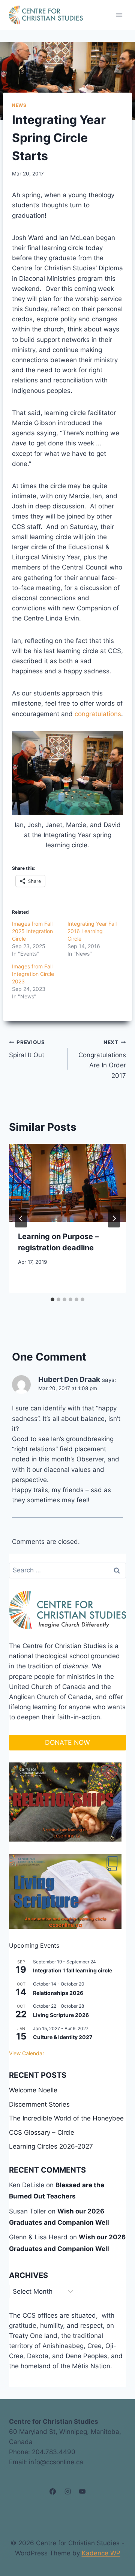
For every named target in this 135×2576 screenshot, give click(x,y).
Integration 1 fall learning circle (73, 1970)
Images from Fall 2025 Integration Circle (32, 931)
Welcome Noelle (33, 2090)
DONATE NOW (67, 1742)
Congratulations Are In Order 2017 (102, 1059)
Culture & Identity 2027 (63, 2037)
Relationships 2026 (58, 1993)
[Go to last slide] (21, 1218)
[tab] (52, 1299)
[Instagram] (67, 2492)
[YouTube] (82, 2492)
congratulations (98, 714)
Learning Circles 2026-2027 (51, 2146)
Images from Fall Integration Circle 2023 (33, 974)
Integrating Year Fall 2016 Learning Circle (92, 931)
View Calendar (27, 2053)
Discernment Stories (39, 2104)
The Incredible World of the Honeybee (66, 2118)
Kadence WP (101, 2553)
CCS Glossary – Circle (42, 2132)
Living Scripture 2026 (61, 2015)
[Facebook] (53, 2492)
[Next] (114, 1218)
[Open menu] (119, 15)
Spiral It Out (27, 1049)
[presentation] (67, 1183)
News (19, 105)
